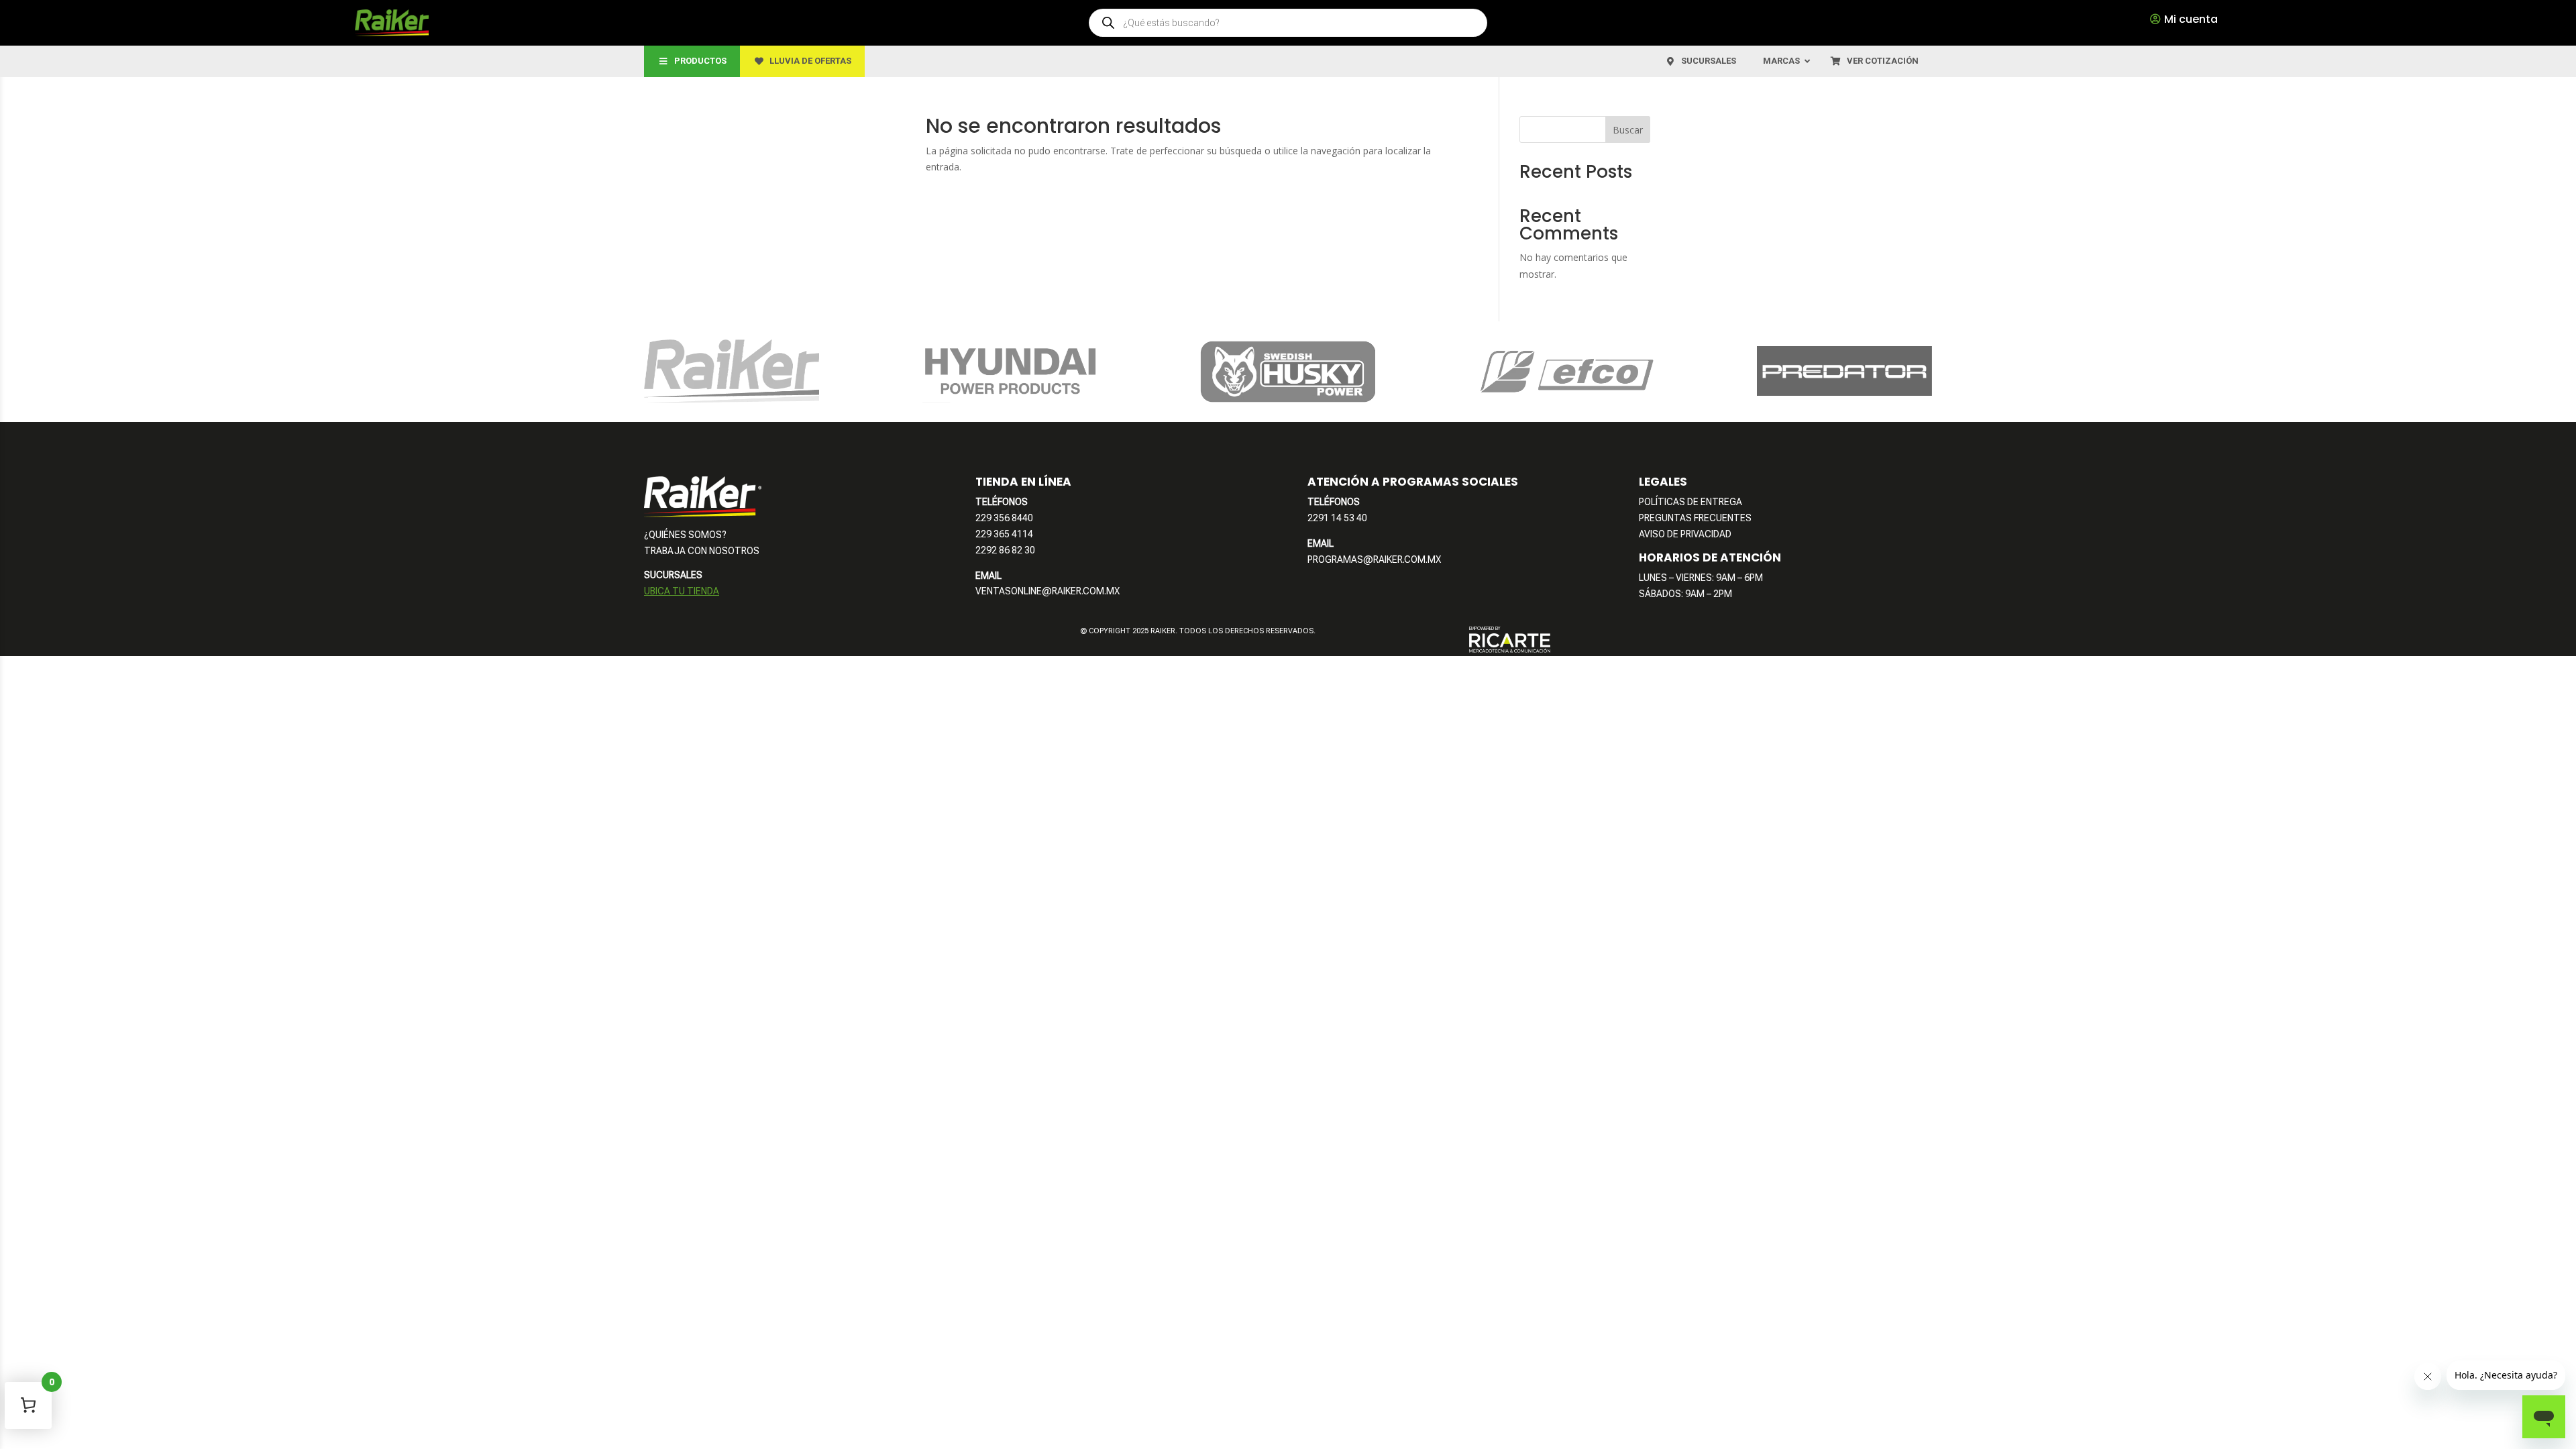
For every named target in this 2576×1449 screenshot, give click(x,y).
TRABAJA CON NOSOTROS (702, 551)
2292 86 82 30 (1005, 550)
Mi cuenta (2191, 19)
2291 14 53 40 (1337, 518)
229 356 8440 (1004, 518)
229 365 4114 (1004, 534)
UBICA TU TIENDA (682, 591)
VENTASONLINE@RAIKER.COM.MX (1048, 591)
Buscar (1628, 130)
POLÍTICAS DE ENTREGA (1690, 502)
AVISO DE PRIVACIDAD (1685, 534)
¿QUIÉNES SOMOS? (685, 535)
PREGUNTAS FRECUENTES (1695, 518)
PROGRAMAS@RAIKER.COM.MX (1374, 559)
